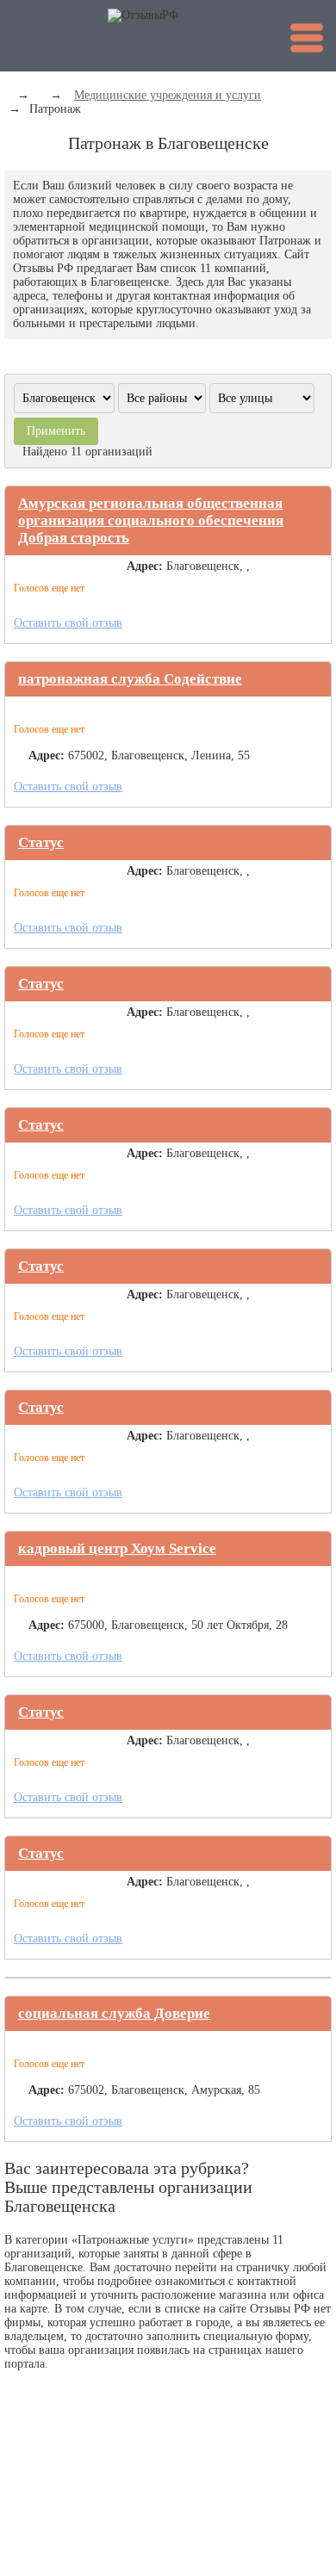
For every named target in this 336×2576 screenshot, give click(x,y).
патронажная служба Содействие (130, 679)
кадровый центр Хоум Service (117, 1548)
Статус (41, 842)
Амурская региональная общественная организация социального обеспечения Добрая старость (151, 520)
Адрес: (145, 566)
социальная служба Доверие (114, 2013)
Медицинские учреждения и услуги (168, 95)
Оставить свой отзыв (68, 623)
